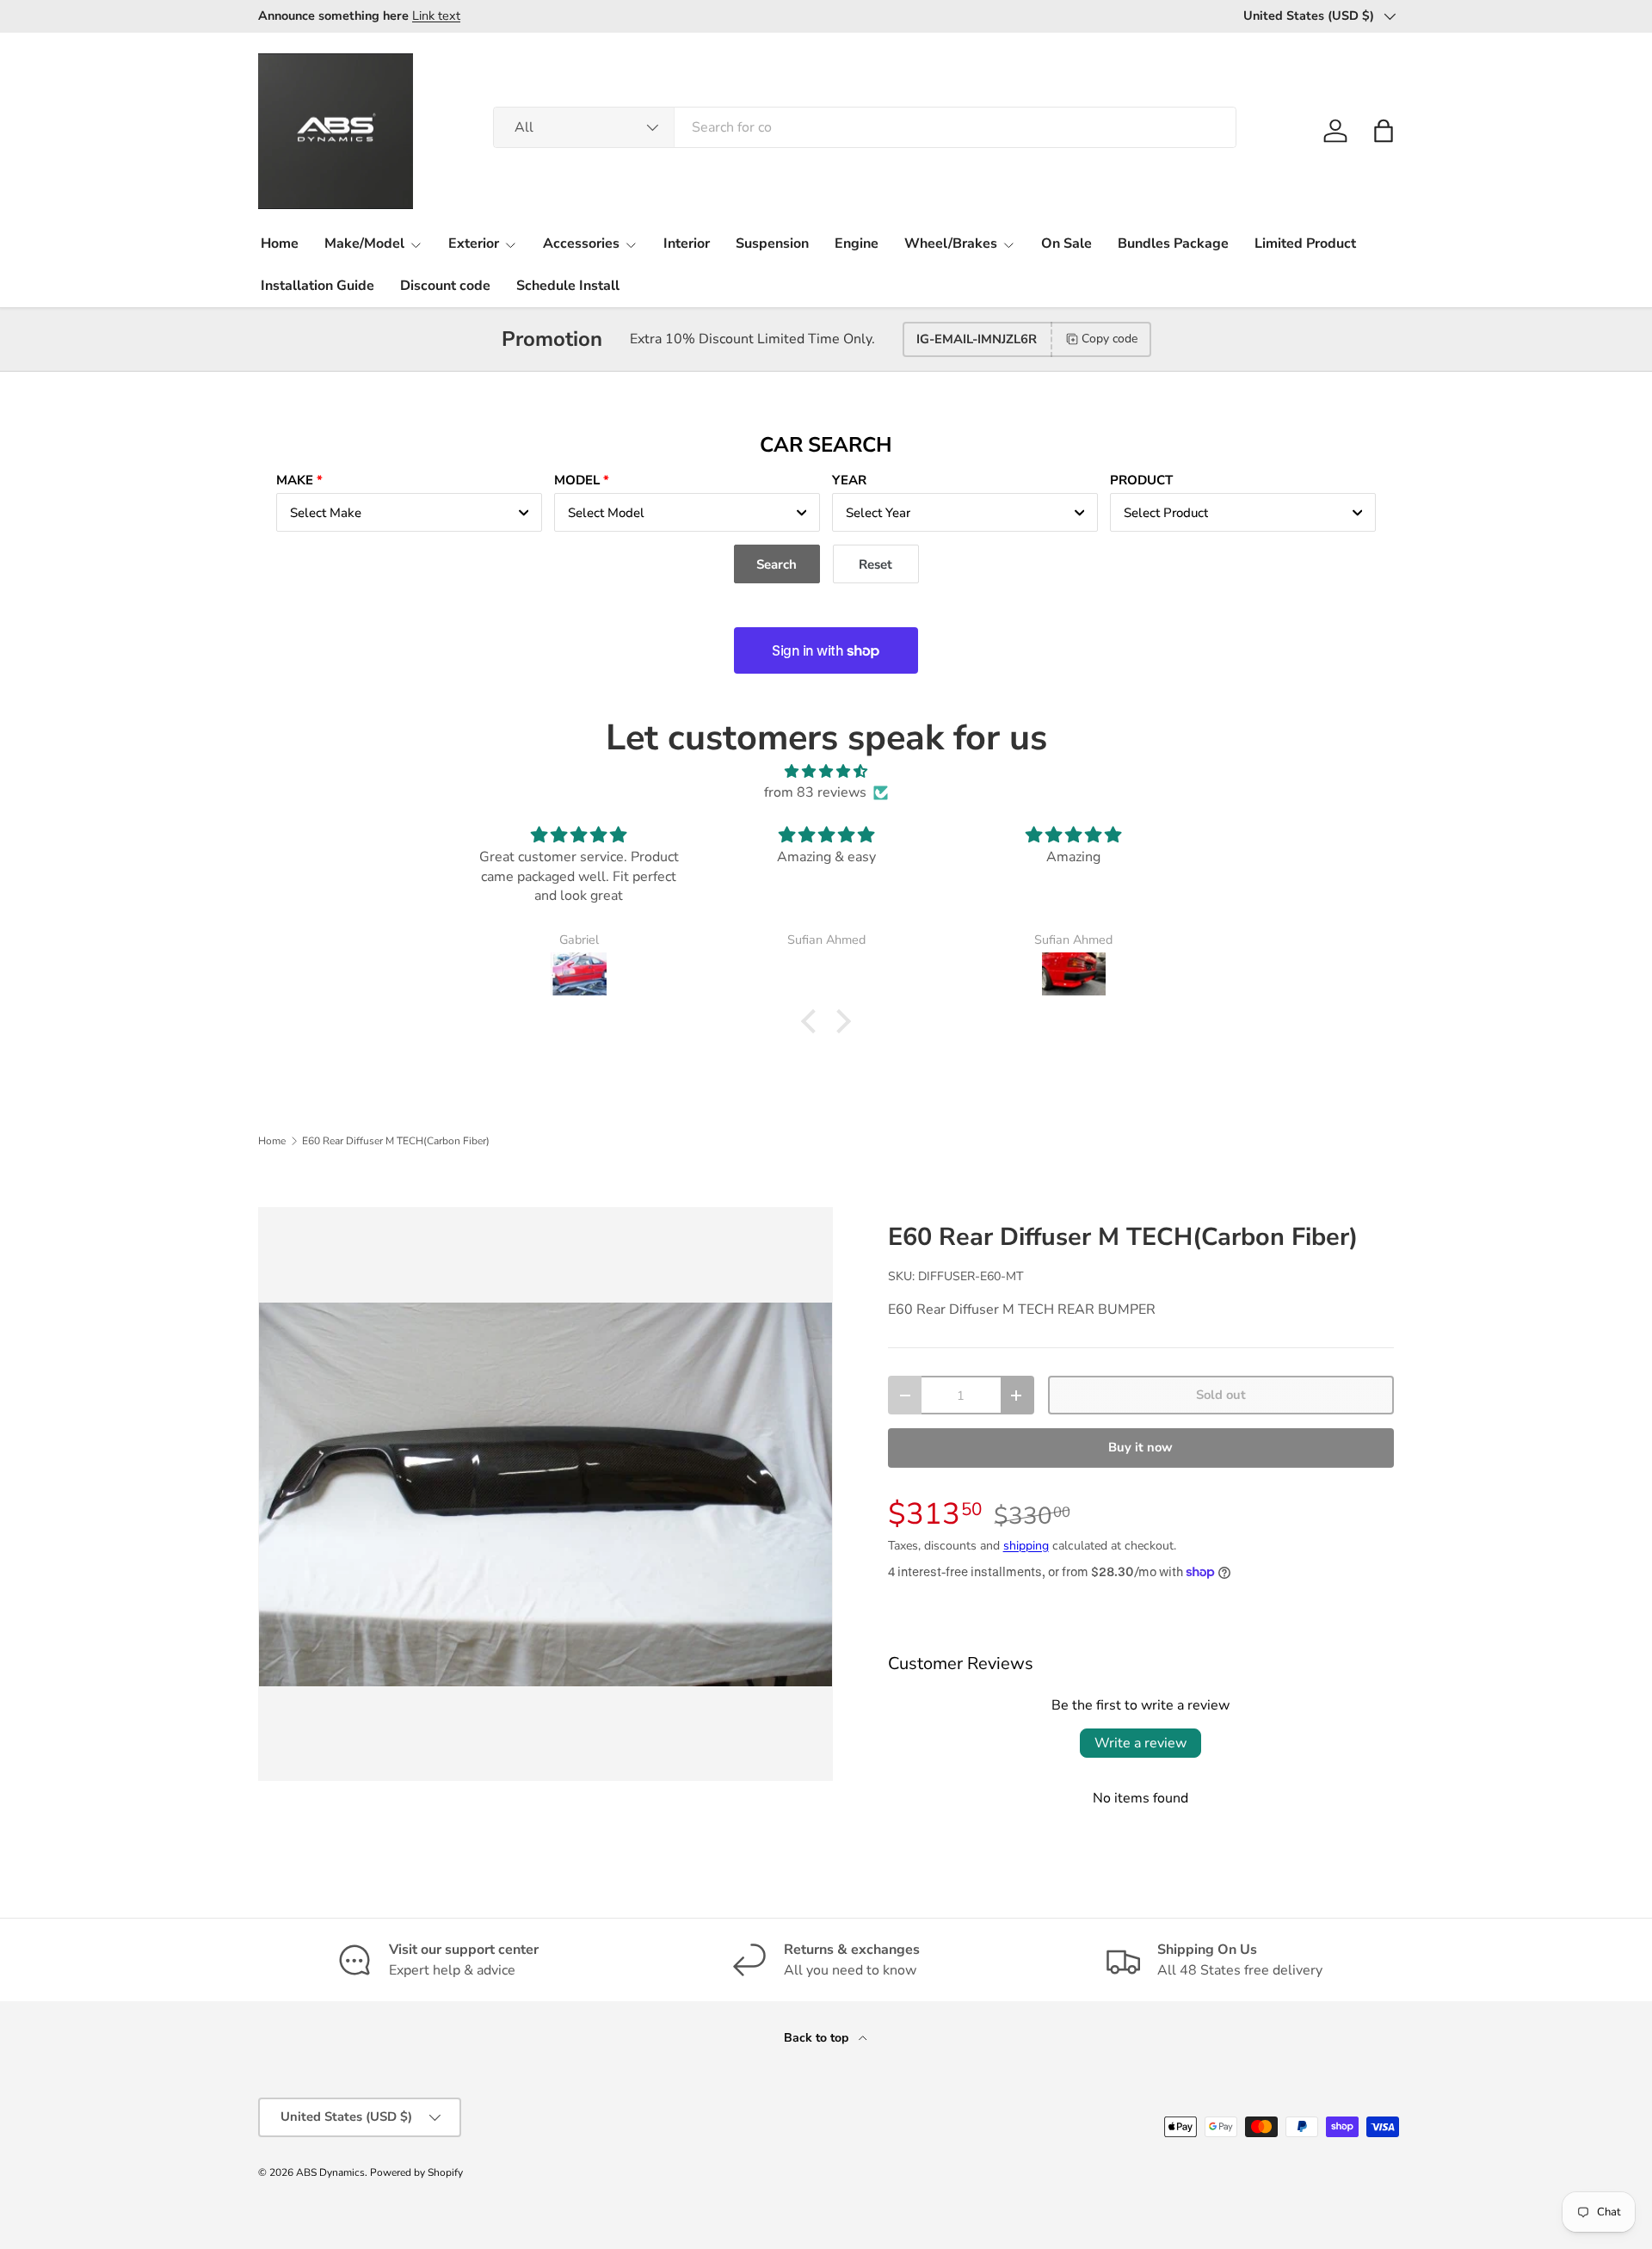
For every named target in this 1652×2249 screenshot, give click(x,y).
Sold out (1221, 1395)
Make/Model (364, 243)
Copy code (1110, 339)
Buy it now (1140, 1447)
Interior (687, 243)
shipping (1026, 1546)
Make (295, 480)
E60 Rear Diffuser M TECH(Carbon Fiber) (396, 1141)
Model (577, 480)
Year (849, 480)
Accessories (581, 243)
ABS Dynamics (330, 2172)
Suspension (772, 243)
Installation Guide (317, 286)
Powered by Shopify (416, 2172)
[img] (826, 771)
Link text (436, 15)
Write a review (1140, 1743)
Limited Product (1305, 243)
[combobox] (865, 127)
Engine (857, 243)
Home (280, 243)
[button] (1384, 131)
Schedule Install (568, 286)
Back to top (818, 2038)
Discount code (445, 286)
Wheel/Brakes (951, 243)
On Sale (1066, 243)
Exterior (474, 243)
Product (1141, 480)
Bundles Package (1173, 243)
